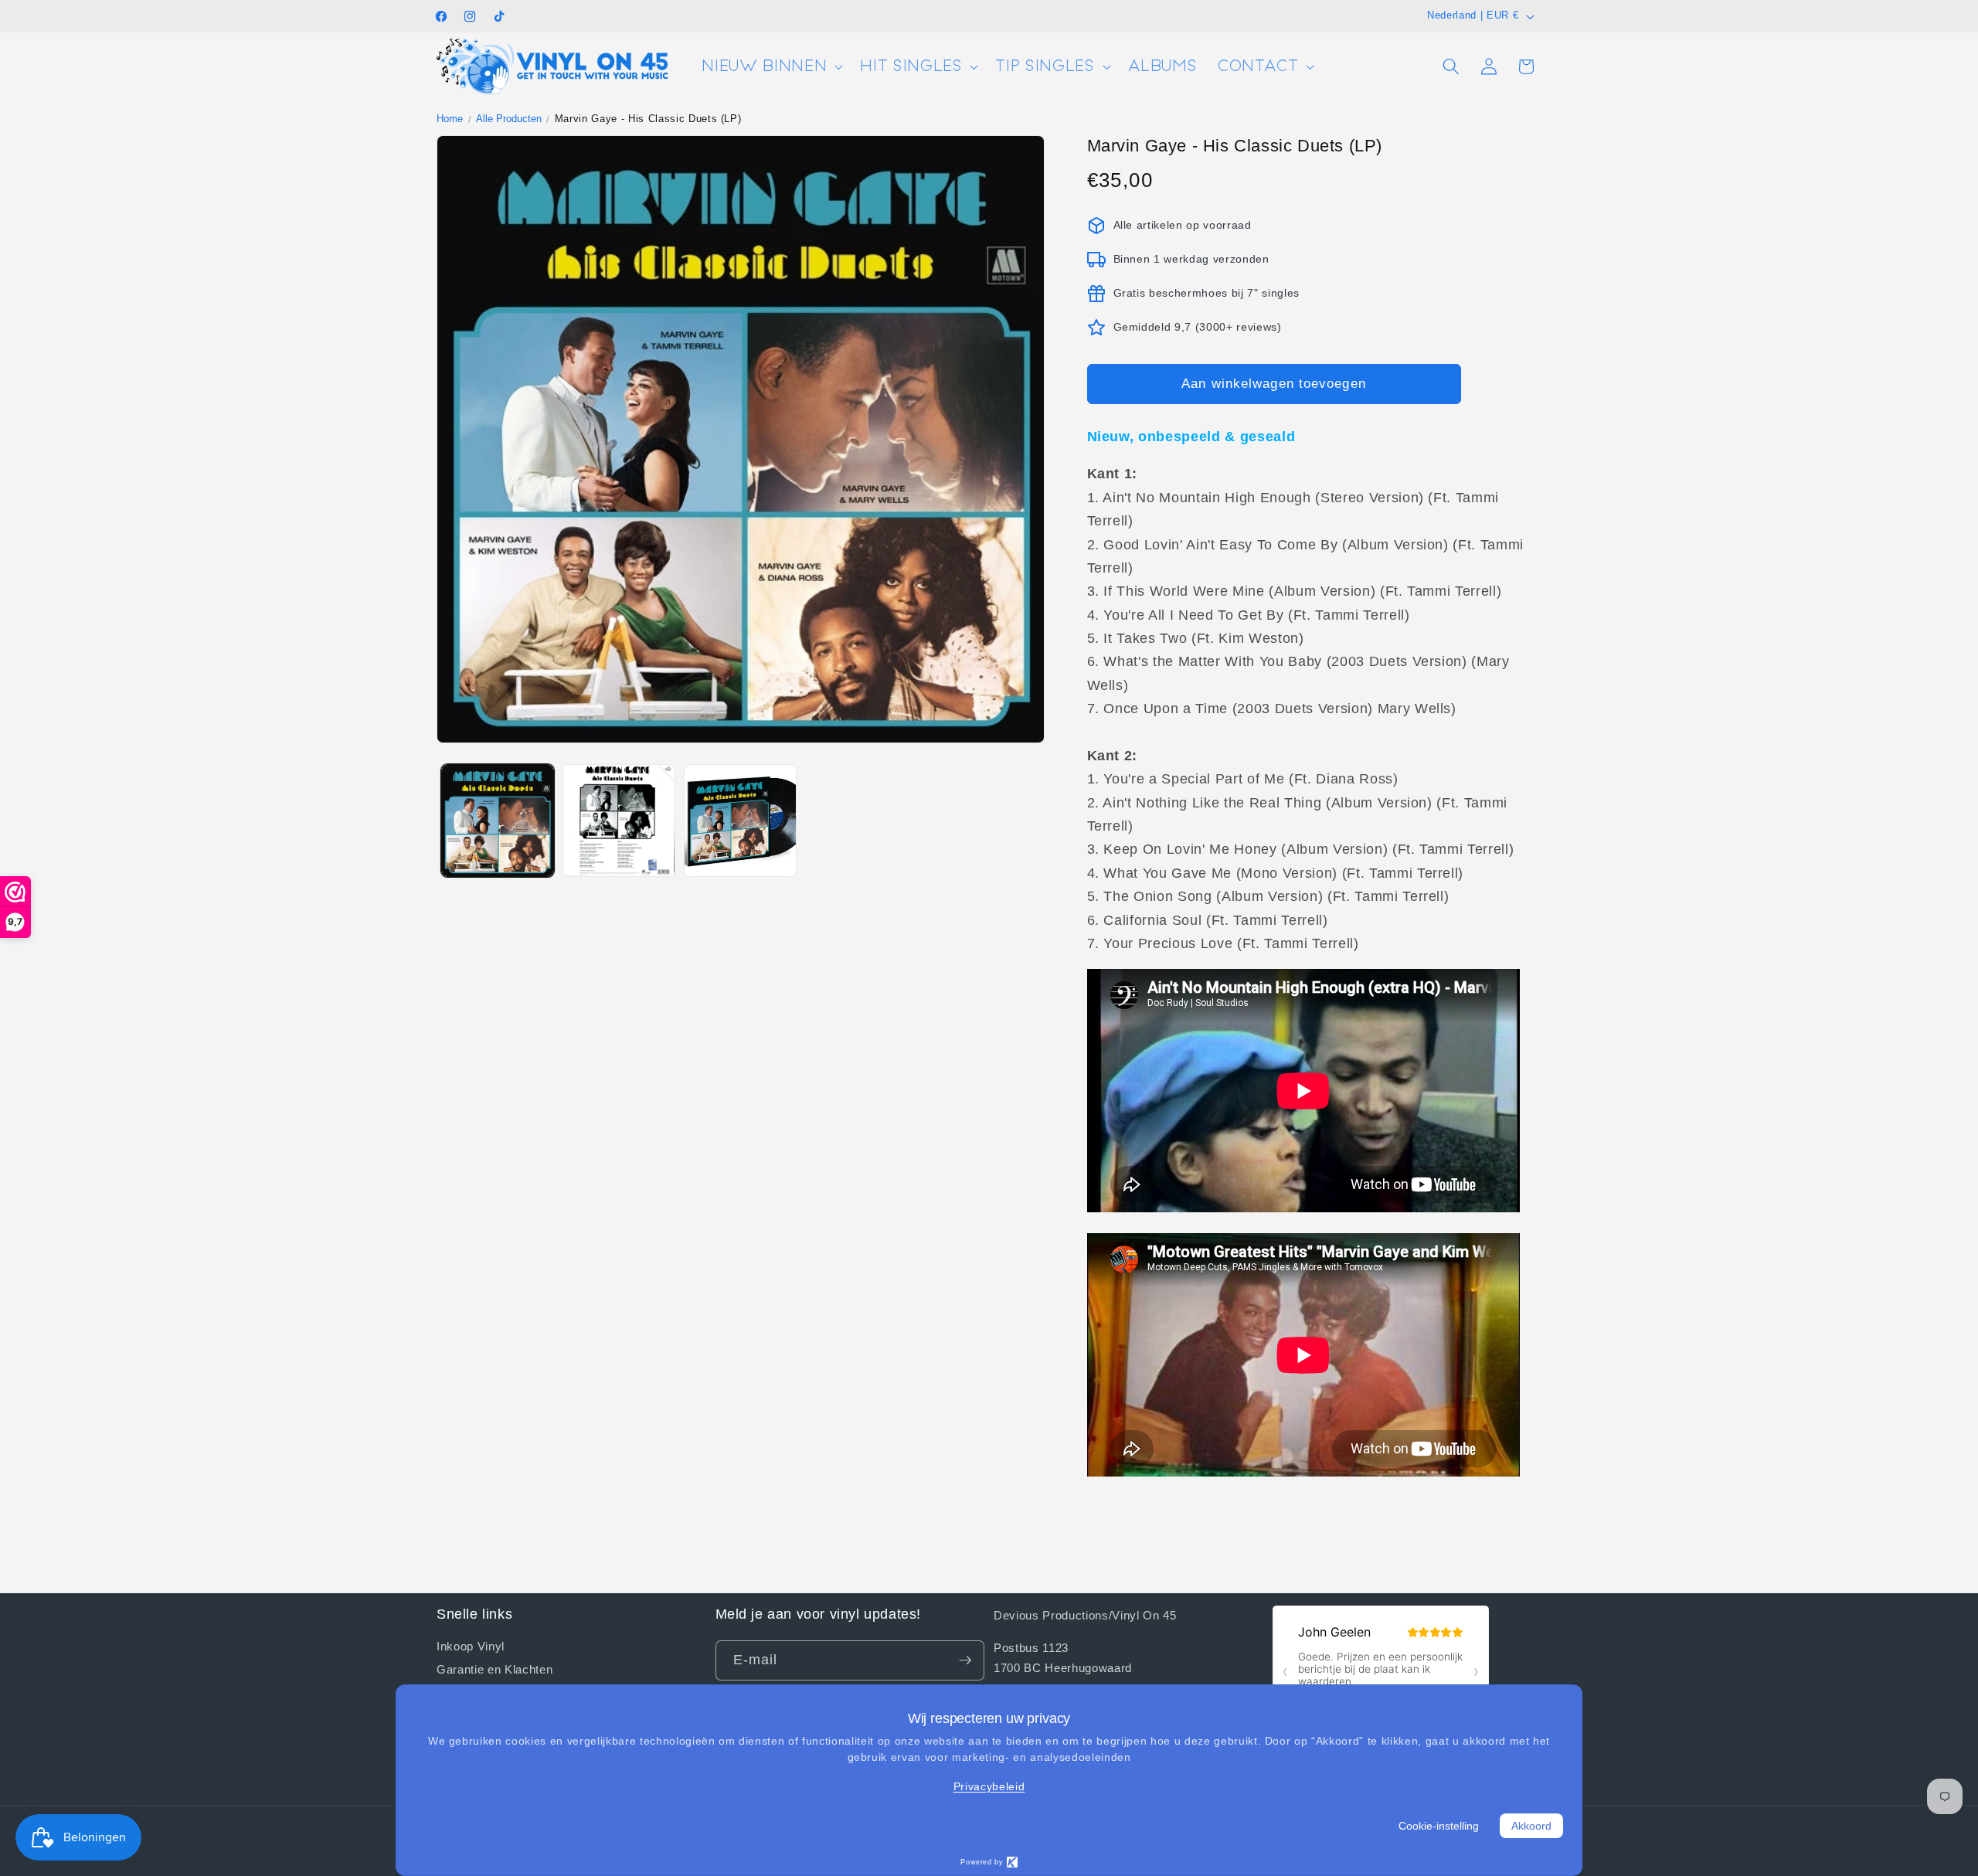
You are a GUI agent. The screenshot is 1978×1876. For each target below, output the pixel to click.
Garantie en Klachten (494, 1669)
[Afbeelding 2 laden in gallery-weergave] (619, 821)
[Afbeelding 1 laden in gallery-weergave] (498, 821)
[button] (771, 67)
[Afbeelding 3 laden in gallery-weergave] (740, 821)
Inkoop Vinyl (471, 1646)
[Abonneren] (965, 1660)
